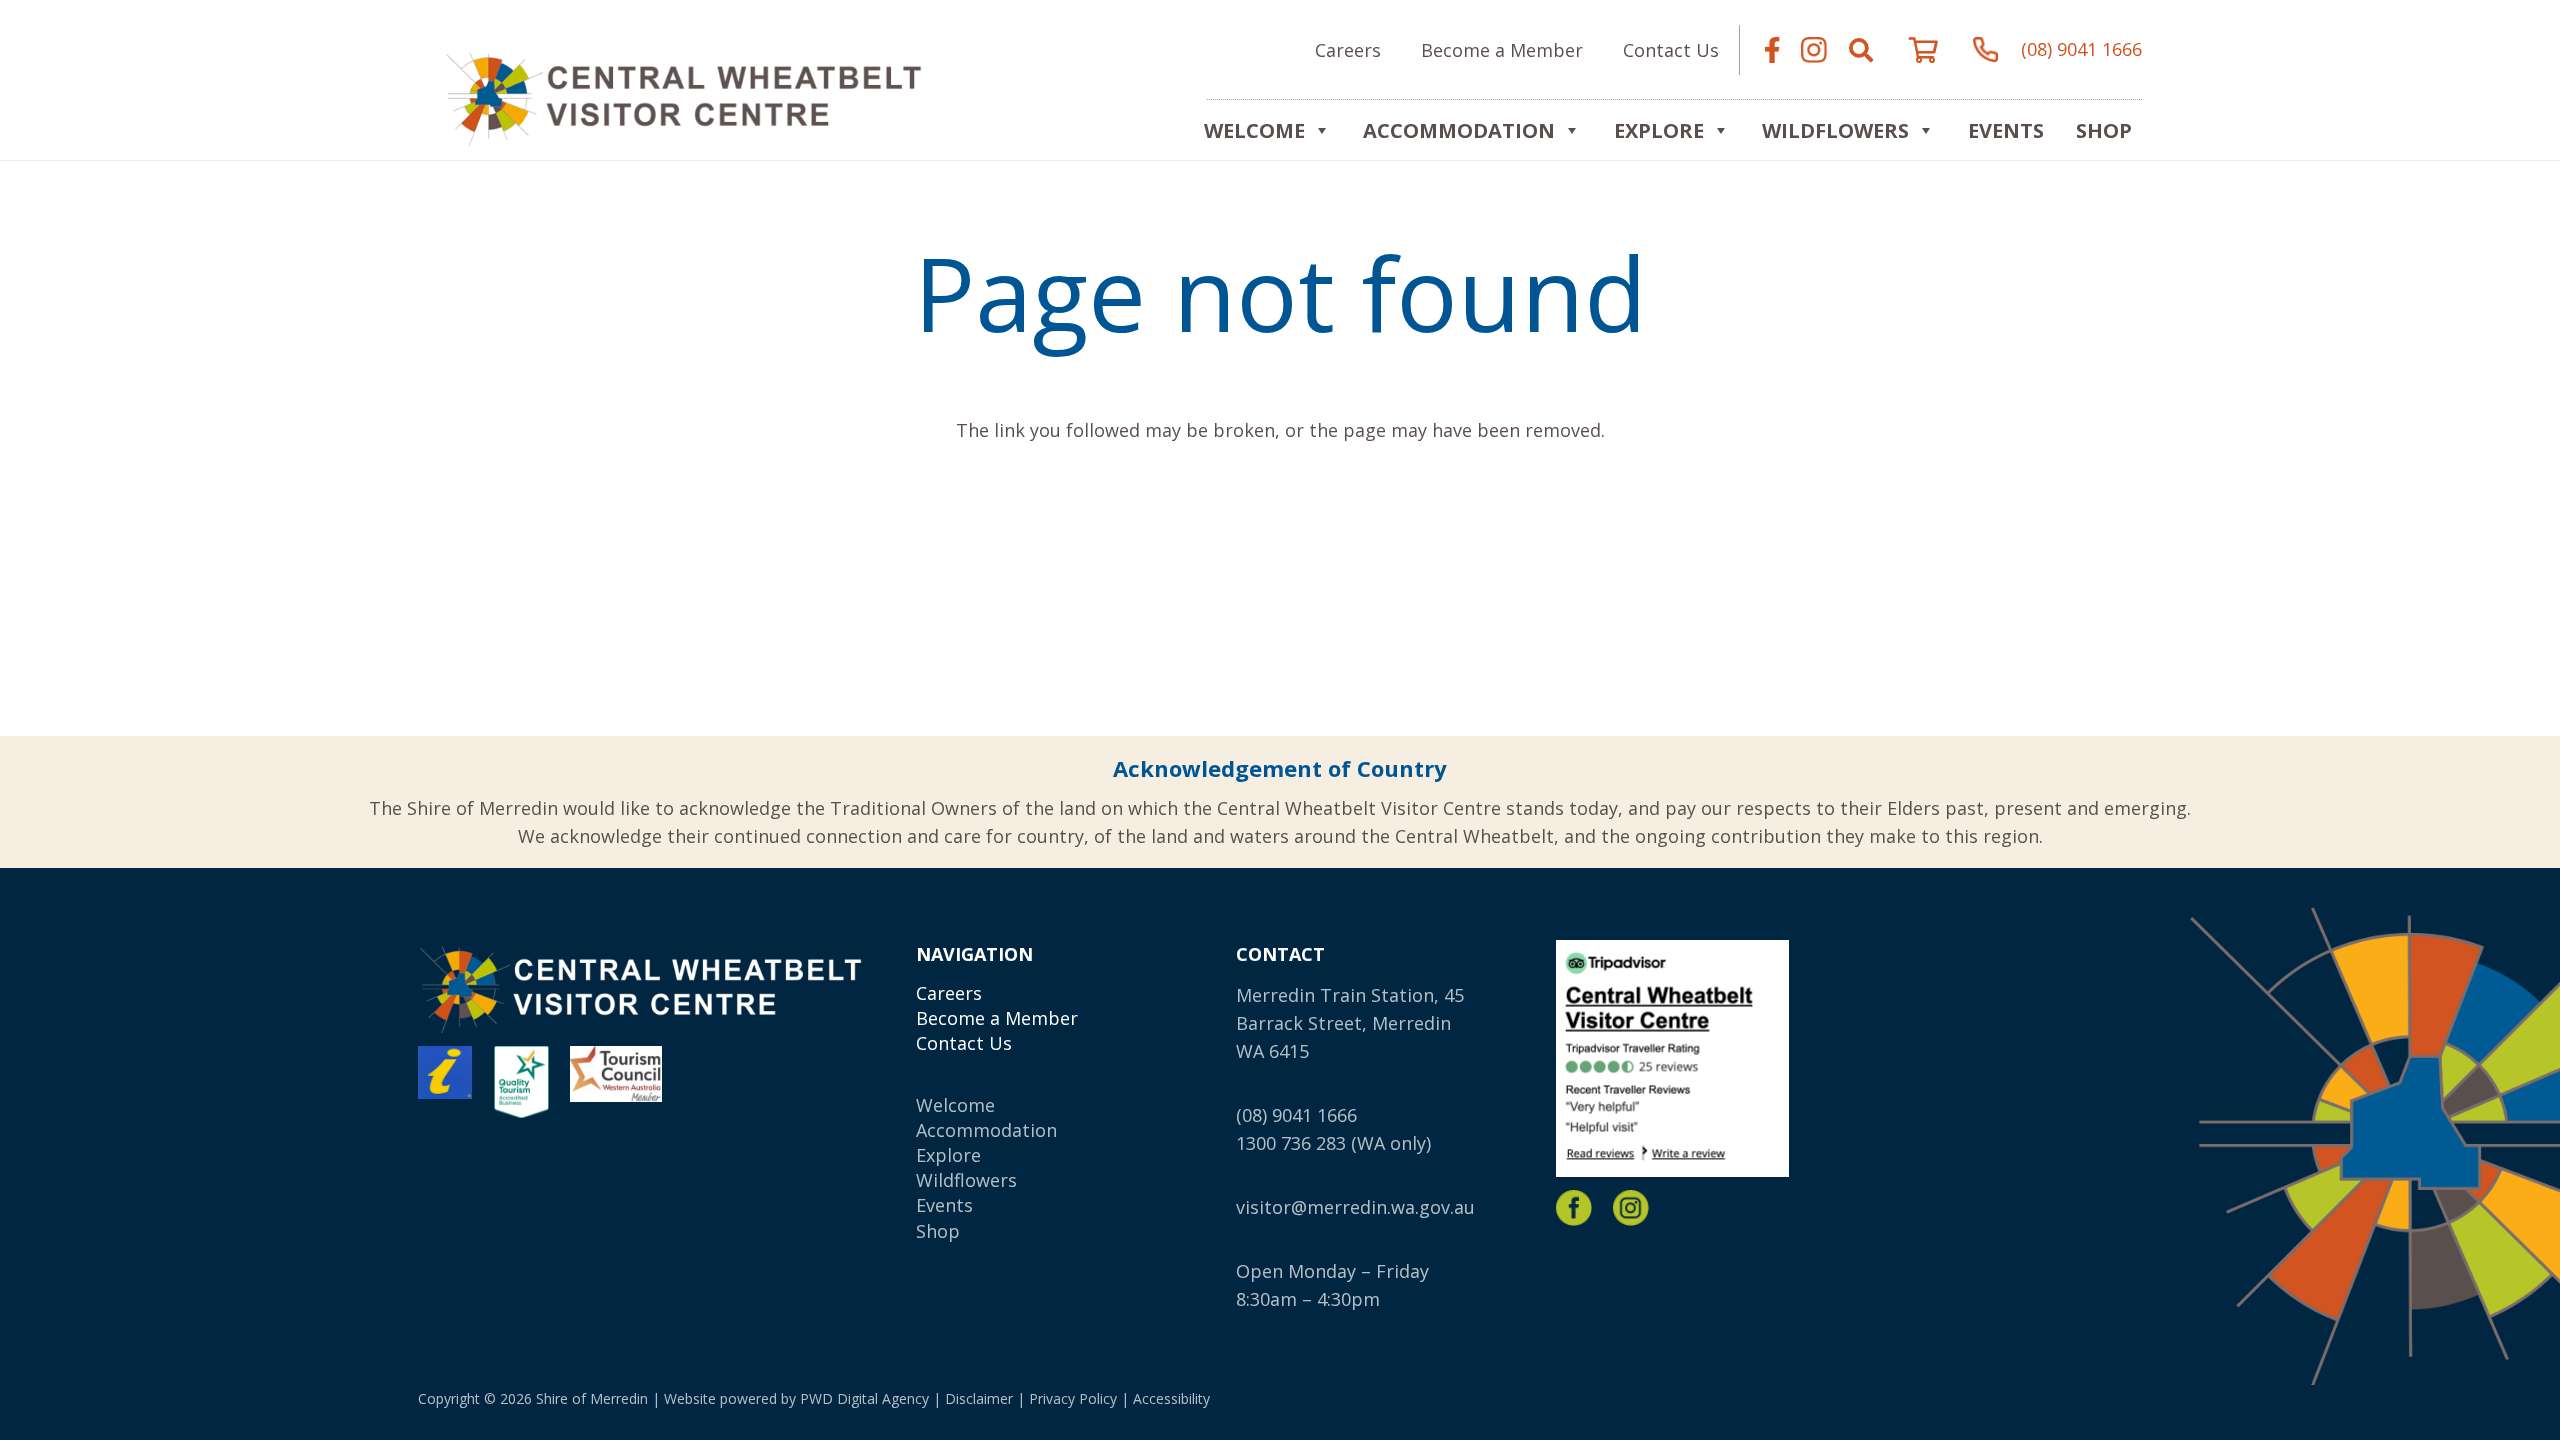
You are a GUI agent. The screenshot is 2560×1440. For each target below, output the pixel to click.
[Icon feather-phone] (1986, 50)
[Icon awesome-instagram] (1814, 50)
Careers (949, 993)
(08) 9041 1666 (1296, 1115)
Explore (948, 1155)
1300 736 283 (1291, 1143)
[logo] (683, 96)
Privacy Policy (1073, 1398)
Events (2006, 130)
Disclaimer (979, 1398)
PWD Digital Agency (864, 1398)
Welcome (1254, 130)
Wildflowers (1835, 130)
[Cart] (1923, 50)
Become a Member (997, 1018)
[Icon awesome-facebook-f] (1772, 50)
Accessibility (1171, 1398)
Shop (2104, 130)
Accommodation (1459, 130)
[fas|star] (1574, 1208)
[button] (1861, 50)
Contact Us (964, 1043)
